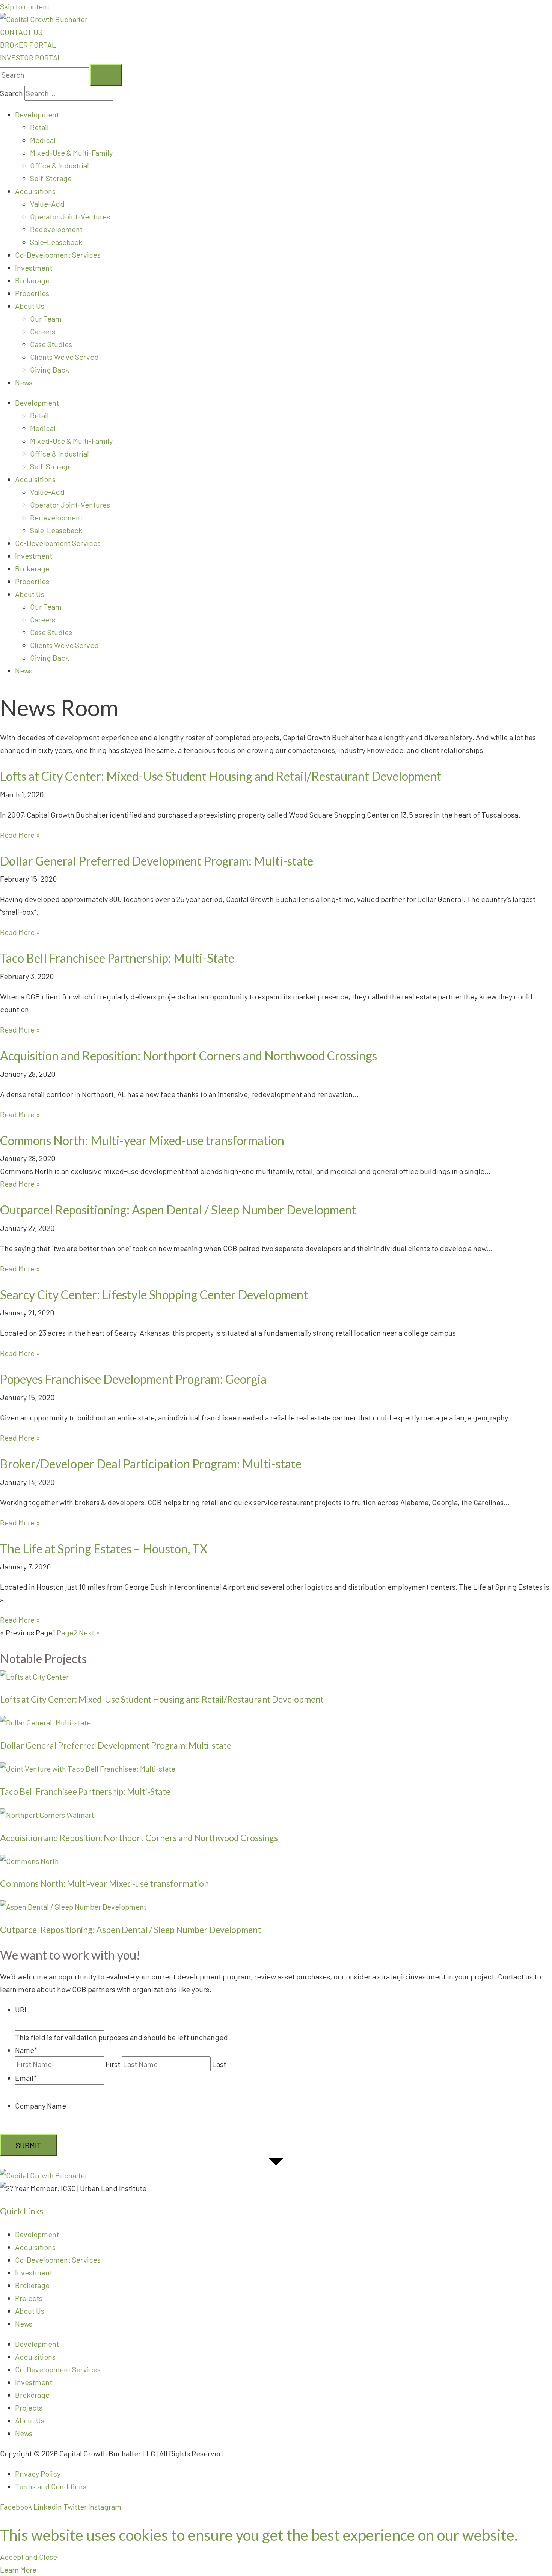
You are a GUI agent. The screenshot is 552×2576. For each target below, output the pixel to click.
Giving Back (50, 370)
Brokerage (32, 280)
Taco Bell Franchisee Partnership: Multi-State (117, 958)
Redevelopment (56, 229)
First (113, 2064)
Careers (43, 331)
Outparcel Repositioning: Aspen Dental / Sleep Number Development (178, 1210)
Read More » (20, 835)
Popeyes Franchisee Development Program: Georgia (133, 1379)
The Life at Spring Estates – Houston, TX (104, 1549)
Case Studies (51, 344)
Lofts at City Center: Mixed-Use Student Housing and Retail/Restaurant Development (221, 776)
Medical (43, 140)
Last (219, 2064)
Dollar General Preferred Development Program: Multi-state (157, 861)
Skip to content (25, 6)
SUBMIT (29, 2145)
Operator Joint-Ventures (70, 216)
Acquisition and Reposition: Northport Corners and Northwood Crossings (189, 1056)
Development (37, 114)
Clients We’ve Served (64, 357)
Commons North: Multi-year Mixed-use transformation (142, 1140)
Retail (39, 127)
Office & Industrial (60, 165)
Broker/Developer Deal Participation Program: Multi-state (151, 1464)
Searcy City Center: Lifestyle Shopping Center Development (154, 1295)
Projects (29, 2298)
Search (11, 93)
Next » (89, 1632)
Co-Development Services (58, 255)
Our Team (46, 319)
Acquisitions (35, 191)
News (24, 382)
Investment (34, 268)
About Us (30, 306)
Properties (32, 293)
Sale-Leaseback (56, 242)
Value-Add (47, 204)
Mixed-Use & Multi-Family (71, 153)
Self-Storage (51, 178)
